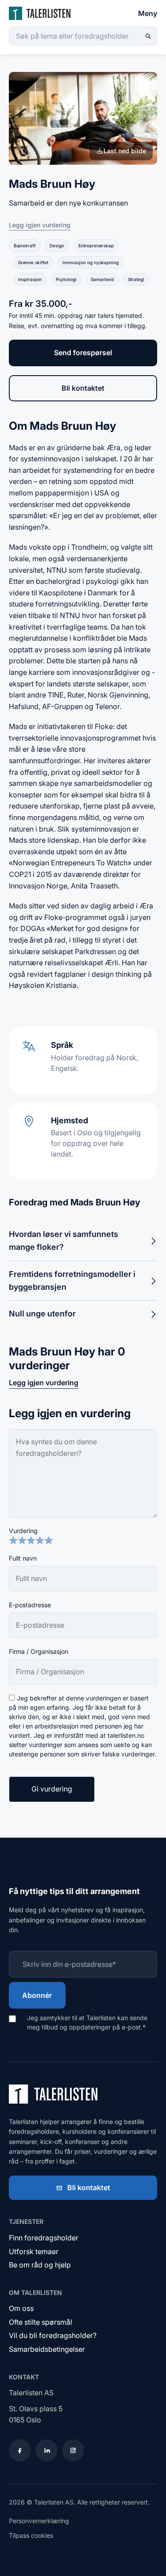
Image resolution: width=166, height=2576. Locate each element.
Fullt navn (23, 1558)
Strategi (136, 279)
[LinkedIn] (46, 2450)
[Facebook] (20, 2450)
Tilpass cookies (31, 2535)
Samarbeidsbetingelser (47, 2349)
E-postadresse (30, 1605)
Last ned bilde (125, 151)
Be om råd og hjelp (40, 2265)
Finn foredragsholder (44, 2238)
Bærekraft (25, 246)
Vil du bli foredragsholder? (53, 2335)
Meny (148, 13)
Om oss (21, 2308)
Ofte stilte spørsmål (41, 2322)
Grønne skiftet (33, 262)
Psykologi (66, 279)
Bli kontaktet (83, 388)
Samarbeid (102, 279)
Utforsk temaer (34, 2251)
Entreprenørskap (96, 246)
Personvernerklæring (39, 2521)
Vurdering (23, 1531)
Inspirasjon (30, 279)
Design (57, 246)
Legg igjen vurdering (40, 225)
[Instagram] (73, 2450)
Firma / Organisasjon (39, 1651)
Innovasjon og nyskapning (91, 262)
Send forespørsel (83, 353)
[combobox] (83, 36)
